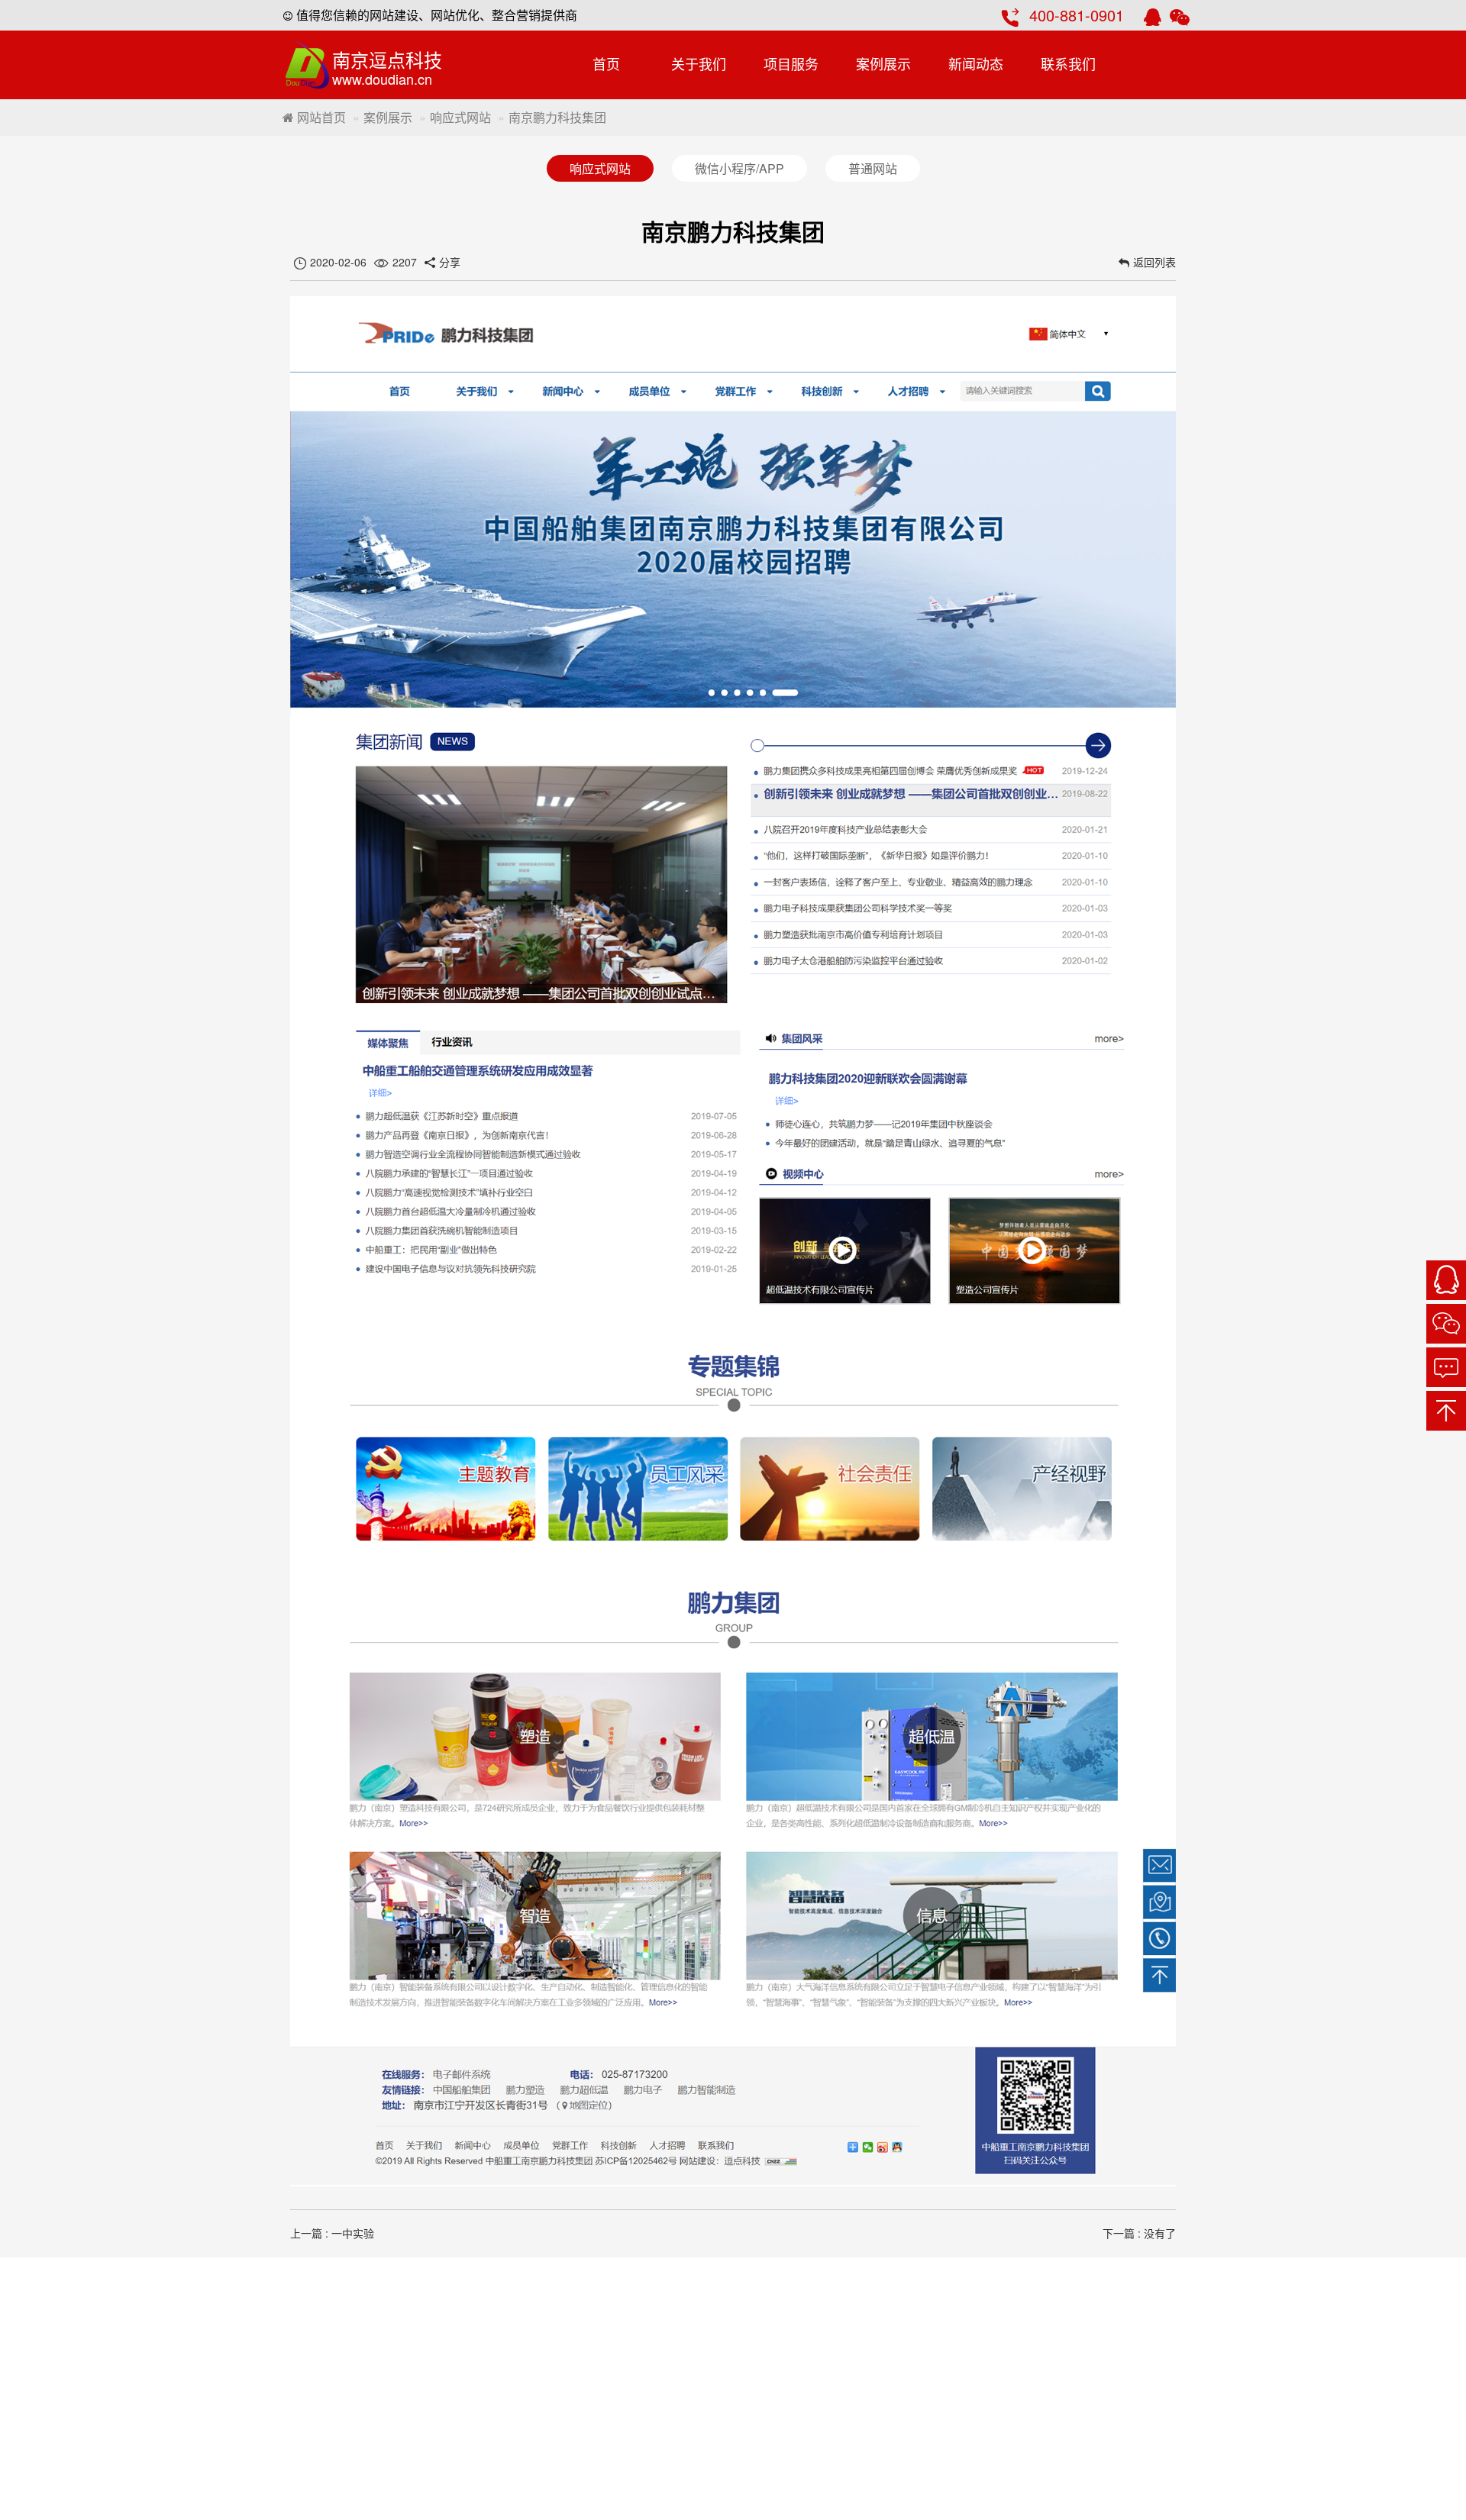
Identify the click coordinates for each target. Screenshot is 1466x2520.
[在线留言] (1446, 1367)
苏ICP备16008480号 (1102, 2323)
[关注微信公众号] (1446, 1324)
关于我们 (699, 63)
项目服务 (791, 63)
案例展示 (883, 63)
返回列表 (1154, 262)
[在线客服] (1446, 1280)
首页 (606, 63)
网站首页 (320, 117)
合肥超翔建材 (1083, 2349)
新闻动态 (976, 63)
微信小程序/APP (739, 168)
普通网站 (873, 168)
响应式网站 (460, 117)
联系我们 (1068, 63)
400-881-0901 (1077, 15)
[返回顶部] (1446, 1411)
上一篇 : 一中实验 (332, 2233)
